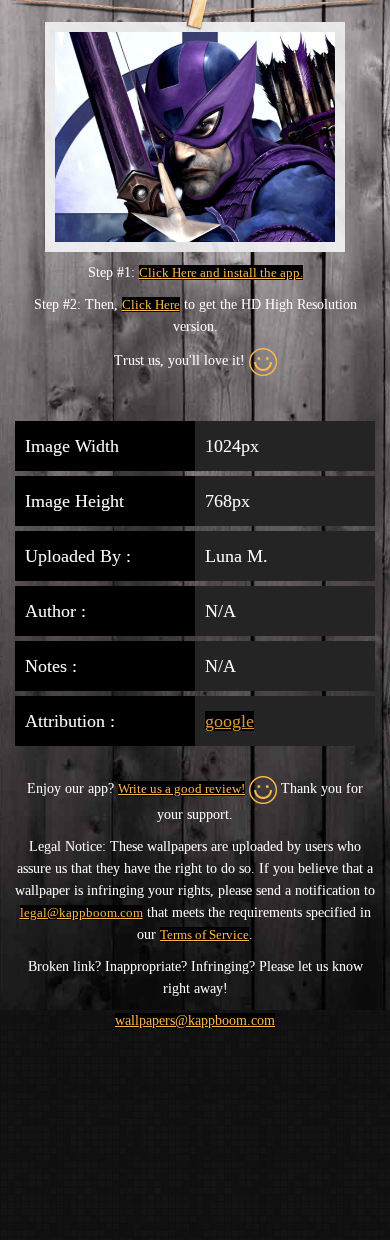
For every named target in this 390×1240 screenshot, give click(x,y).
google (229, 721)
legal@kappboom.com (81, 912)
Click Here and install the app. (221, 272)
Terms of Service (204, 934)
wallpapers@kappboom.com (195, 1020)
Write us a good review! (181, 788)
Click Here (151, 304)
